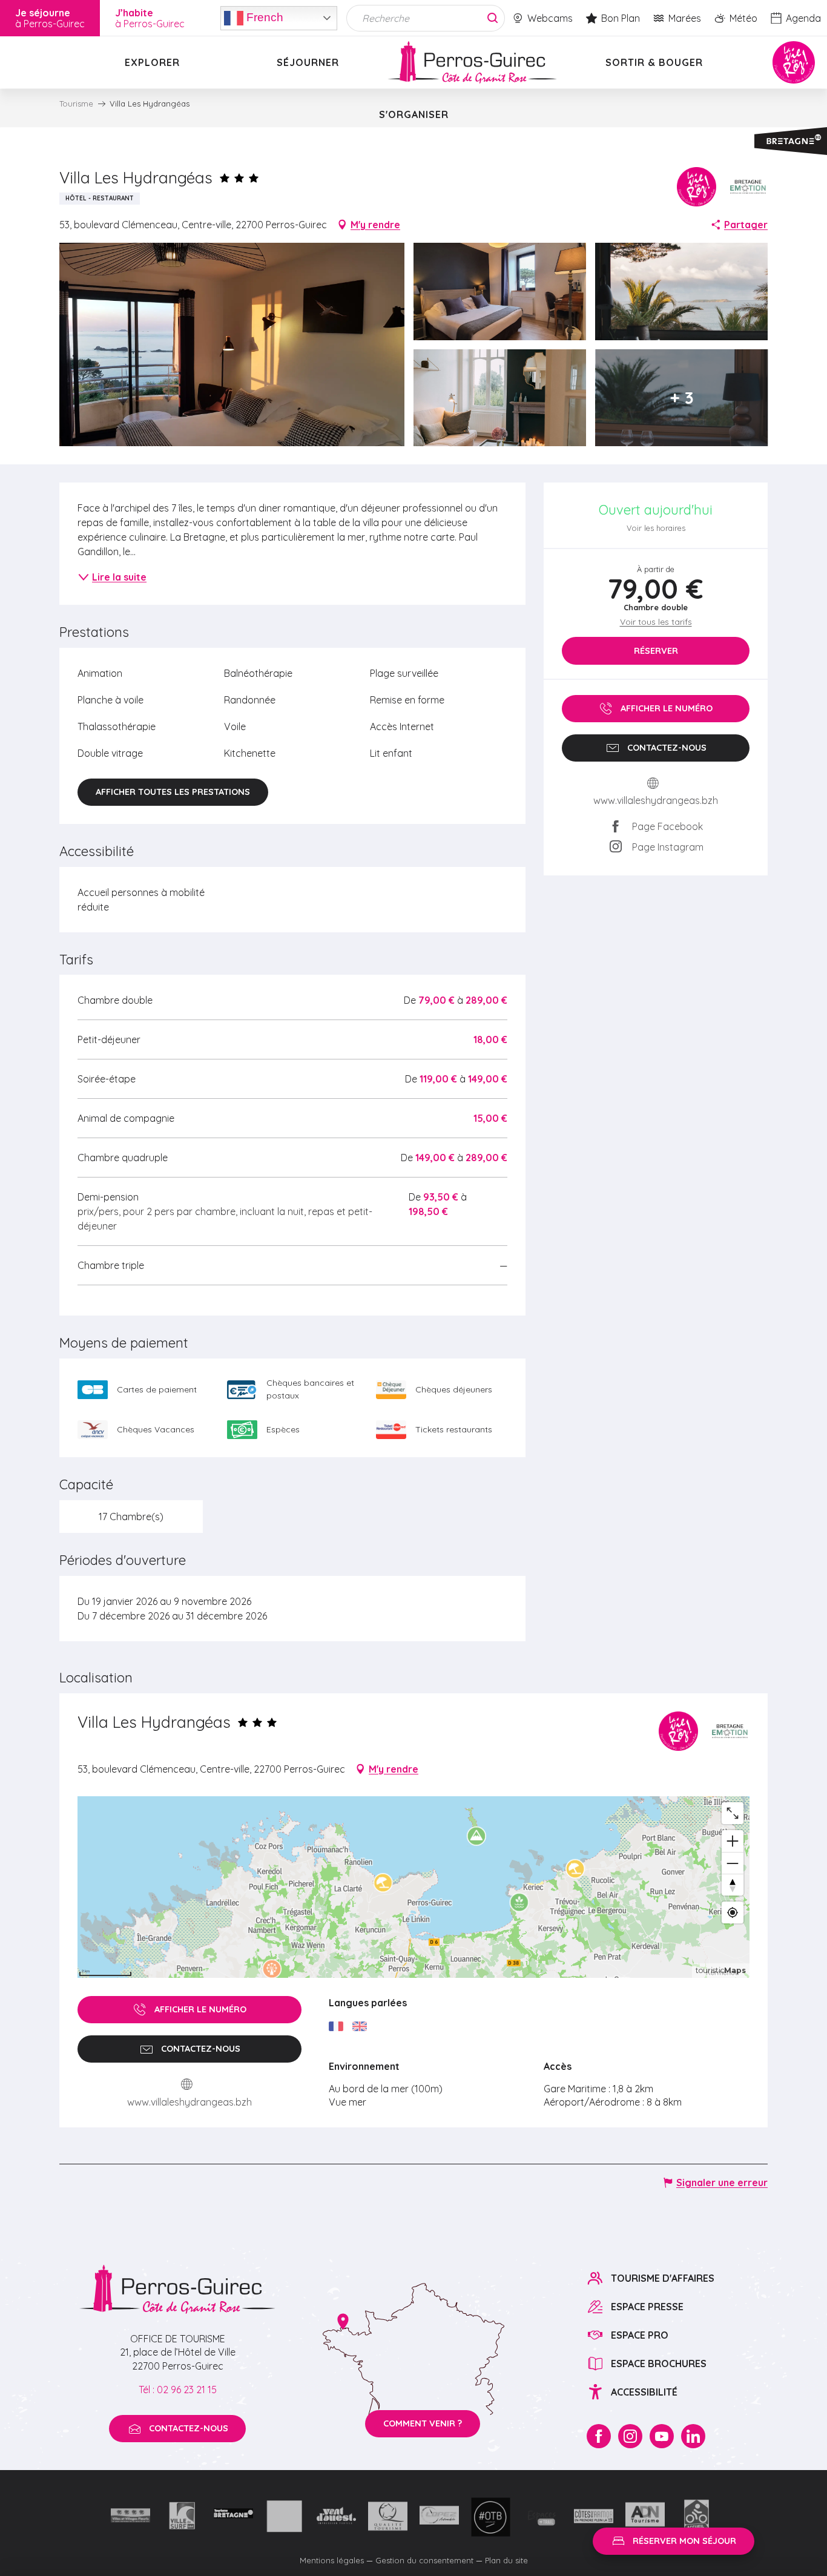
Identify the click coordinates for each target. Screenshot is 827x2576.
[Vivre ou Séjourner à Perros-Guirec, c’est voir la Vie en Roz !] (472, 62)
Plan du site (506, 2560)
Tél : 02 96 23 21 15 (178, 2390)
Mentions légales (332, 2560)
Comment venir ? (423, 2423)
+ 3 (682, 397)
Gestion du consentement (424, 2560)
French (263, 17)
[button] (232, 344)
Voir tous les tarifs (656, 622)
